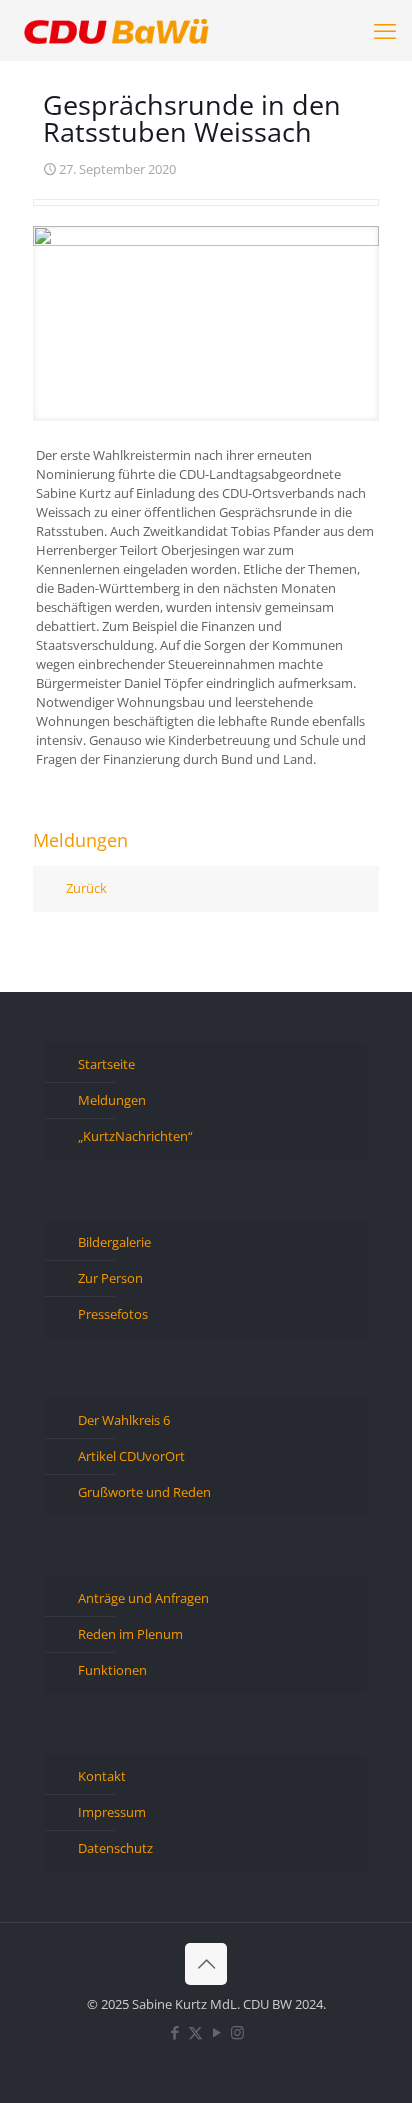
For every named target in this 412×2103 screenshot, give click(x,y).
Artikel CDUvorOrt (131, 1456)
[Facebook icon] (174, 2032)
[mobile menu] (385, 30)
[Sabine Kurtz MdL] (116, 30)
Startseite (106, 1064)
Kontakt (102, 1776)
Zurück (86, 888)
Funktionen (112, 1670)
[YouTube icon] (216, 2032)
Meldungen (112, 1100)
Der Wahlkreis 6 (124, 1420)
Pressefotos (113, 1314)
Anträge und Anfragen (143, 1598)
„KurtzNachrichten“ (135, 1136)
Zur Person (110, 1278)
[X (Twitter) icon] (195, 2032)
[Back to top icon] (206, 1964)
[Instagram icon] (237, 2032)
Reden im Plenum (130, 1634)
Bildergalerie (114, 1242)
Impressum (112, 1812)
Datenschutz (115, 1848)
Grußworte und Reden (144, 1492)
